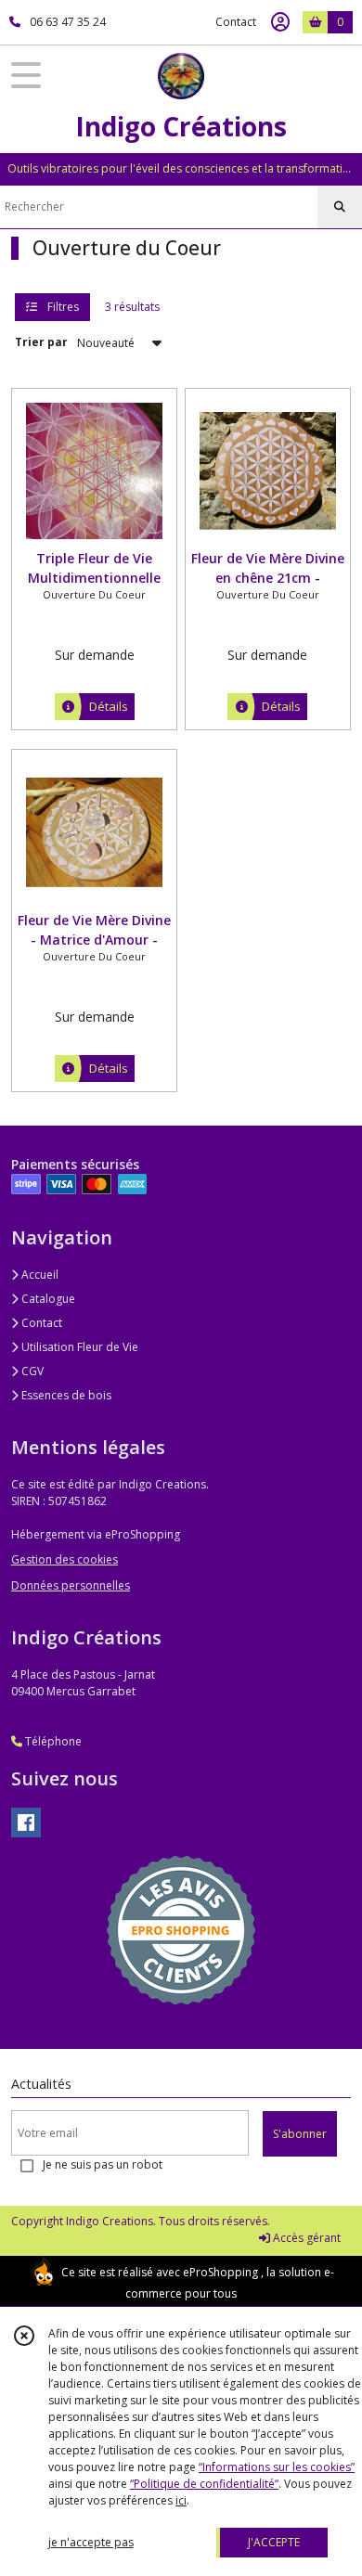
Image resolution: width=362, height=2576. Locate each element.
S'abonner (300, 2134)
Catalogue (47, 1299)
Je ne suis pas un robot (103, 2164)
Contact (236, 22)
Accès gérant (305, 2238)
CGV (31, 1371)
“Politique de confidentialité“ (204, 2484)
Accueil (39, 1275)
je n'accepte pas (91, 2542)
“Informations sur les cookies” (277, 2467)
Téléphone (52, 1741)
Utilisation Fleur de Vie (78, 1347)
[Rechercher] (340, 207)
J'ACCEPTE (274, 2542)
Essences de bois (65, 1395)
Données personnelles (71, 1585)
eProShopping (220, 2272)
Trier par (41, 342)
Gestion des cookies (65, 1559)
